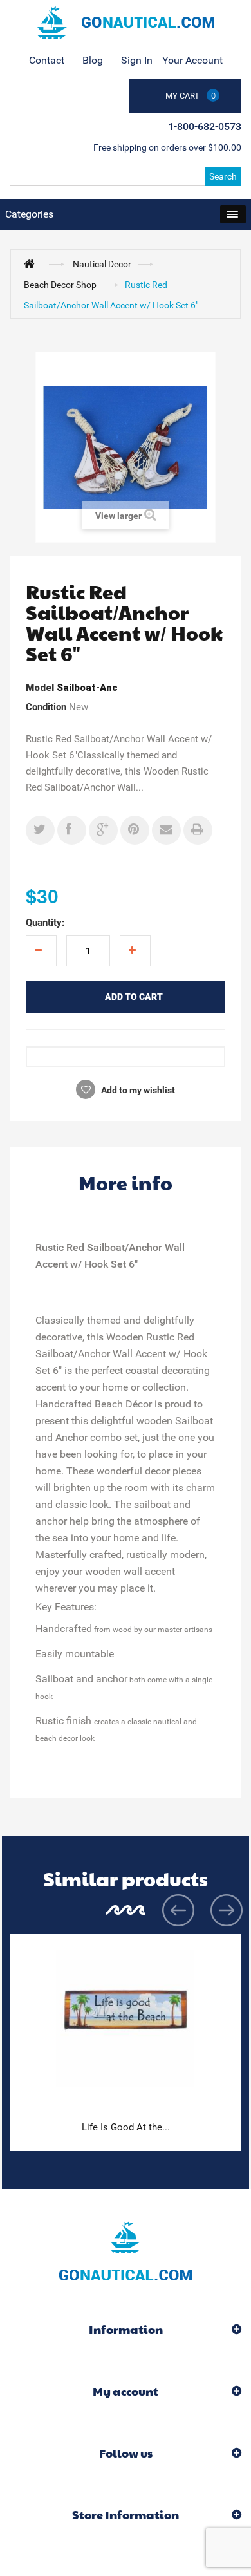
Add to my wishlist (137, 1090)
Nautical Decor (102, 264)
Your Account (192, 60)
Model (40, 688)
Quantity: (45, 923)
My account (126, 2391)
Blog (93, 60)
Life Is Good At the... (126, 2127)
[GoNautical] (126, 23)
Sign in (137, 60)
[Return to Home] (32, 263)
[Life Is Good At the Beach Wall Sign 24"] (126, 2019)
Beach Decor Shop (60, 285)
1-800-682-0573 (205, 127)
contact (47, 60)
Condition (46, 707)
